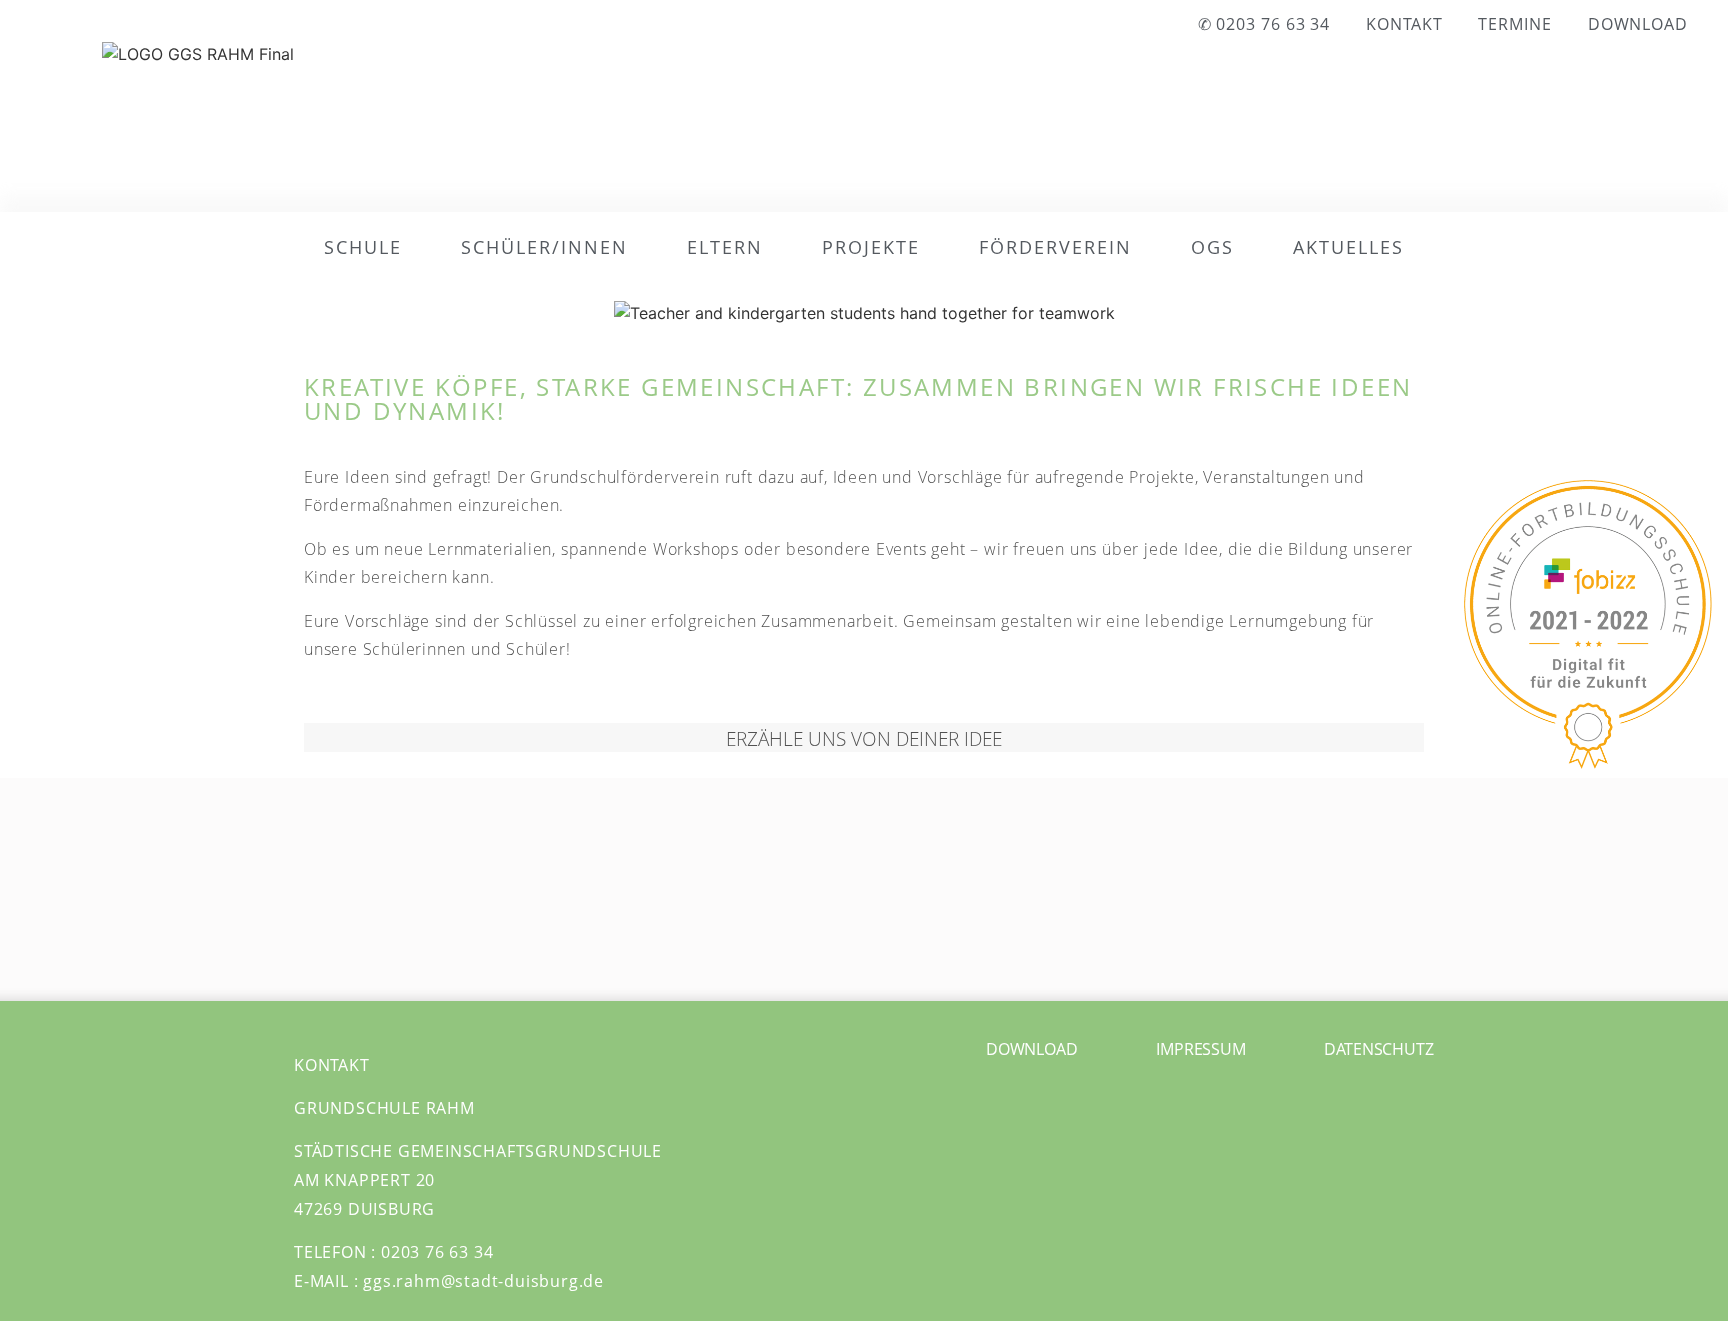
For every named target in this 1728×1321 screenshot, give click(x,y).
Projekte (871, 247)
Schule (363, 247)
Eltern (725, 247)
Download (1638, 24)
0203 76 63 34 (437, 1252)
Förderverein (1055, 247)
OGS (1212, 247)
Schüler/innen (544, 247)
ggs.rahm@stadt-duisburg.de (483, 1281)
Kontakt (1404, 24)
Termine (1514, 24)
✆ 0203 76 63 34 (1264, 24)
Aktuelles (1348, 247)
